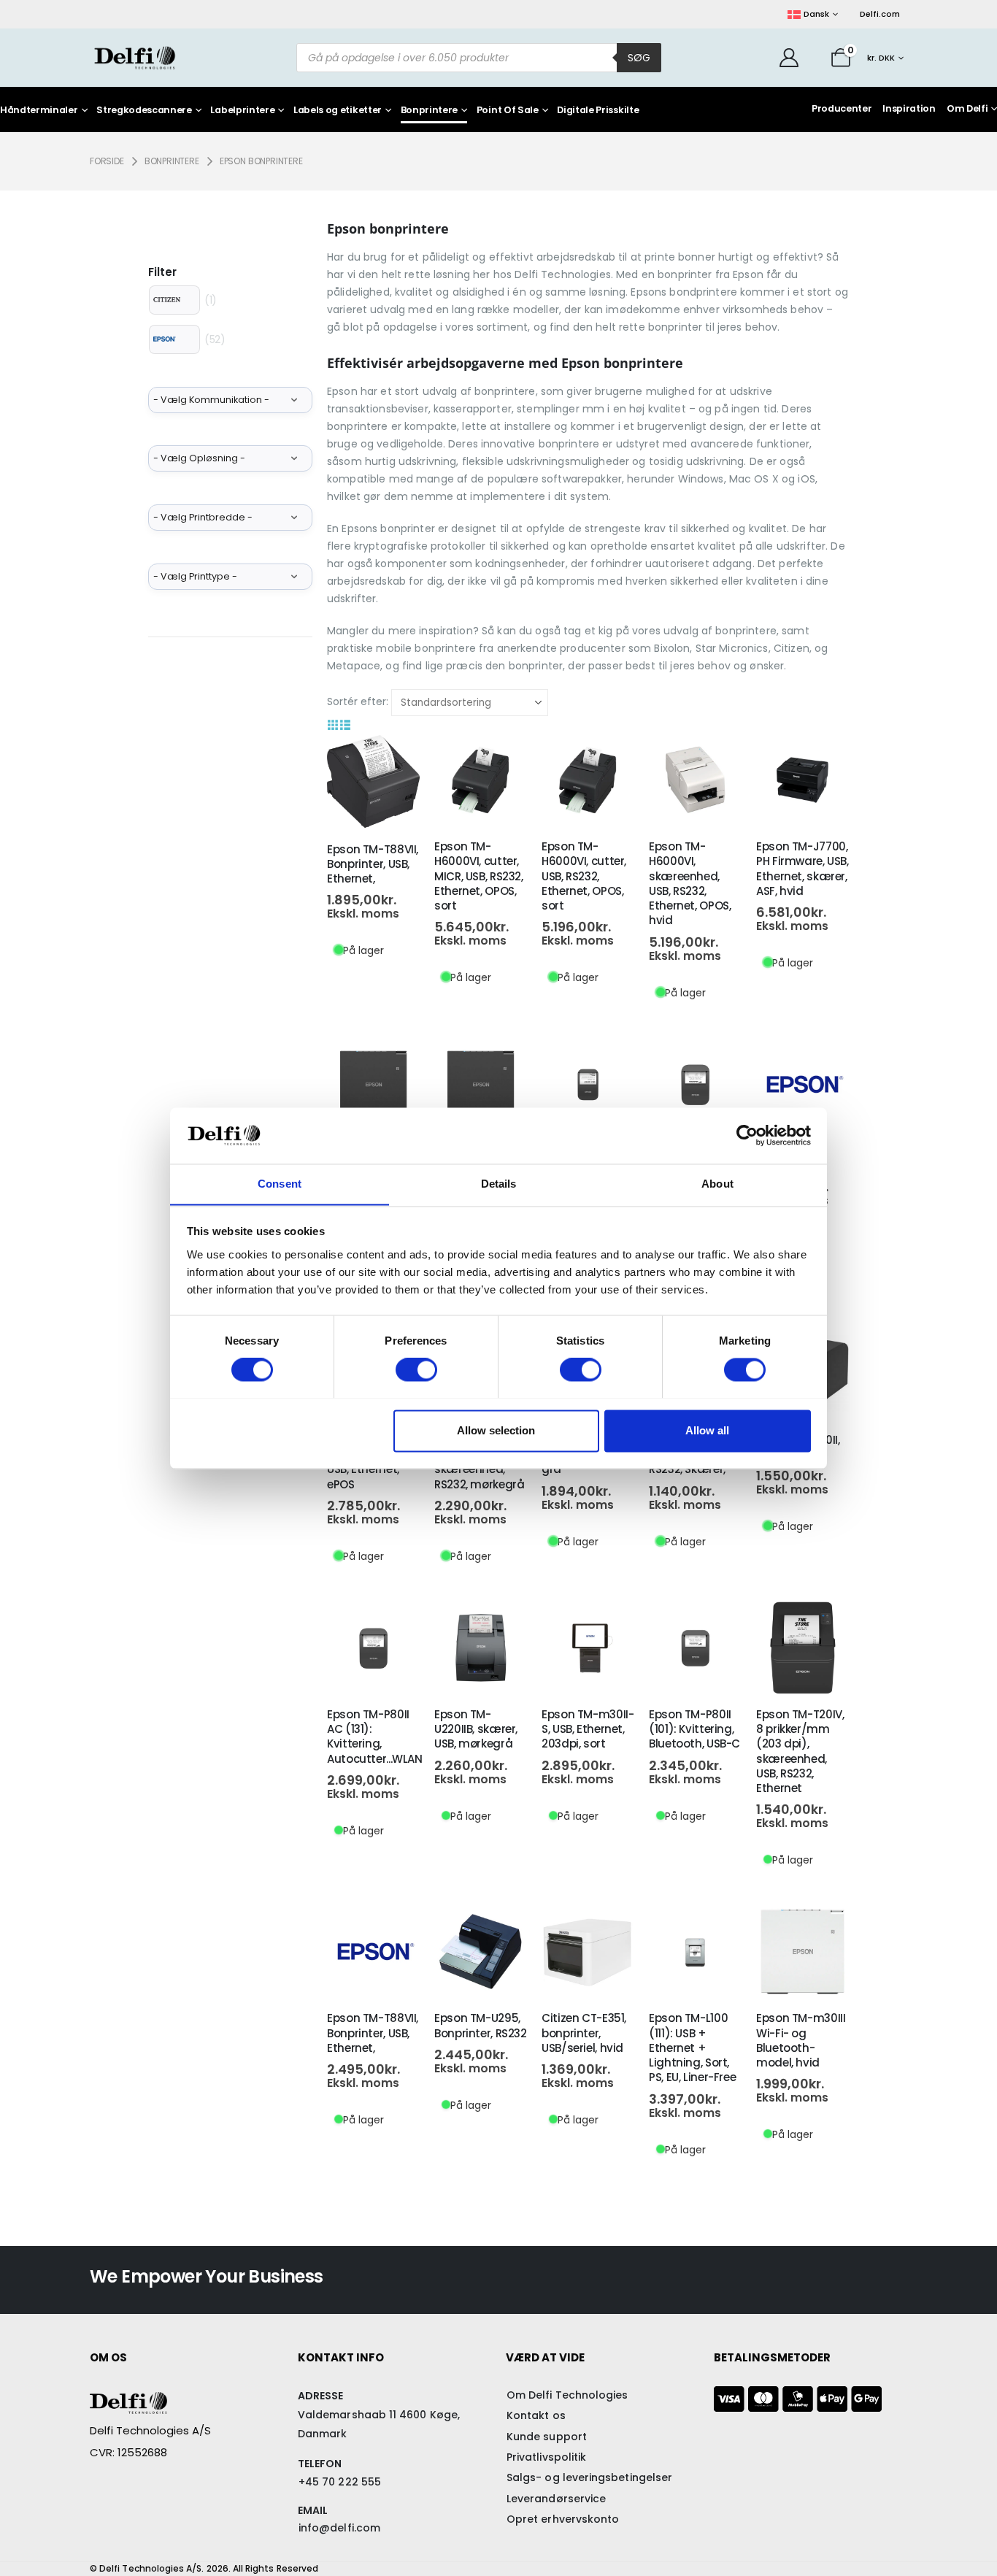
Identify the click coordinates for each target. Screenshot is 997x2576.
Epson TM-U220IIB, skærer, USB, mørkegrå (476, 1729)
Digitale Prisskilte (598, 111)
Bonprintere (429, 111)
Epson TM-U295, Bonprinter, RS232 (481, 2025)
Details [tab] (499, 1184)
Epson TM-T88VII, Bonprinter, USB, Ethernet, (373, 864)
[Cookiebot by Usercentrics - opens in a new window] (747, 1135)
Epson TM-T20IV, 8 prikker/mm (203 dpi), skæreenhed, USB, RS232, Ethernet (800, 1751)
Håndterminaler (39, 111)
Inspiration (909, 108)
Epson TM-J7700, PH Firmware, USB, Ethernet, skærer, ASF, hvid (802, 869)
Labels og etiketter (338, 111)
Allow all (707, 1430)
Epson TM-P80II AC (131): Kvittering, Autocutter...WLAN (375, 1737)
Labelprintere (242, 111)
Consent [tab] (280, 1184)
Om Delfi (967, 108)
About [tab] (717, 1184)
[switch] (416, 1369)
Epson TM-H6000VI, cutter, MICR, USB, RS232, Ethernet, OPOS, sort (479, 876)
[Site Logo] (135, 57)
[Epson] (174, 339)
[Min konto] (789, 58)
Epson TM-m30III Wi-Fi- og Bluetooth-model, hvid (801, 2040)
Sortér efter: (358, 701)
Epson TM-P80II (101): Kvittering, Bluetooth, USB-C (694, 1729)
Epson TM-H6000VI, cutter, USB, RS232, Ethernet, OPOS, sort (584, 876)
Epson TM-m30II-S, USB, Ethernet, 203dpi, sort (588, 1729)
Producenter (842, 108)
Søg (639, 58)
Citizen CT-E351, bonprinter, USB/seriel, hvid (584, 2033)
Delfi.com (880, 14)
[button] (333, 725)
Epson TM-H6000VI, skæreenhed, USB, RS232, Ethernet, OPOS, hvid (690, 883)
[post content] (373, 781)
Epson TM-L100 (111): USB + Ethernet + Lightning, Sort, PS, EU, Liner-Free (692, 2048)
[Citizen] (174, 300)
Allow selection (496, 1430)
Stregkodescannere (144, 111)
